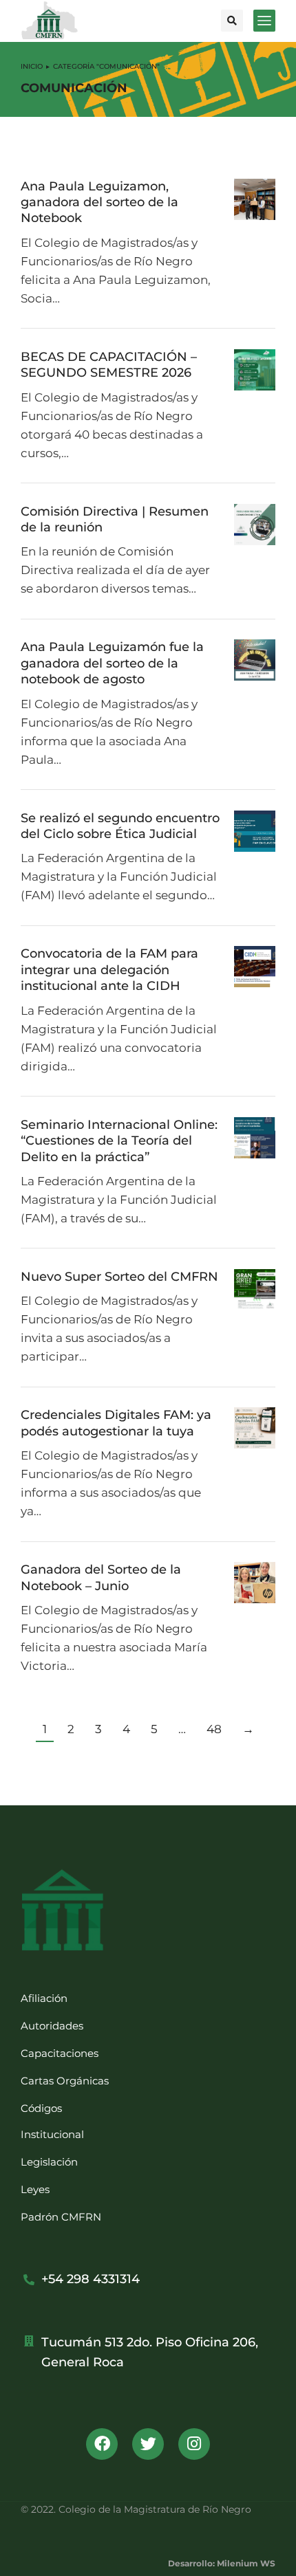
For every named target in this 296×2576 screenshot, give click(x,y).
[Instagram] (194, 2444)
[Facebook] (102, 2444)
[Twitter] (148, 2444)
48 (214, 1729)
